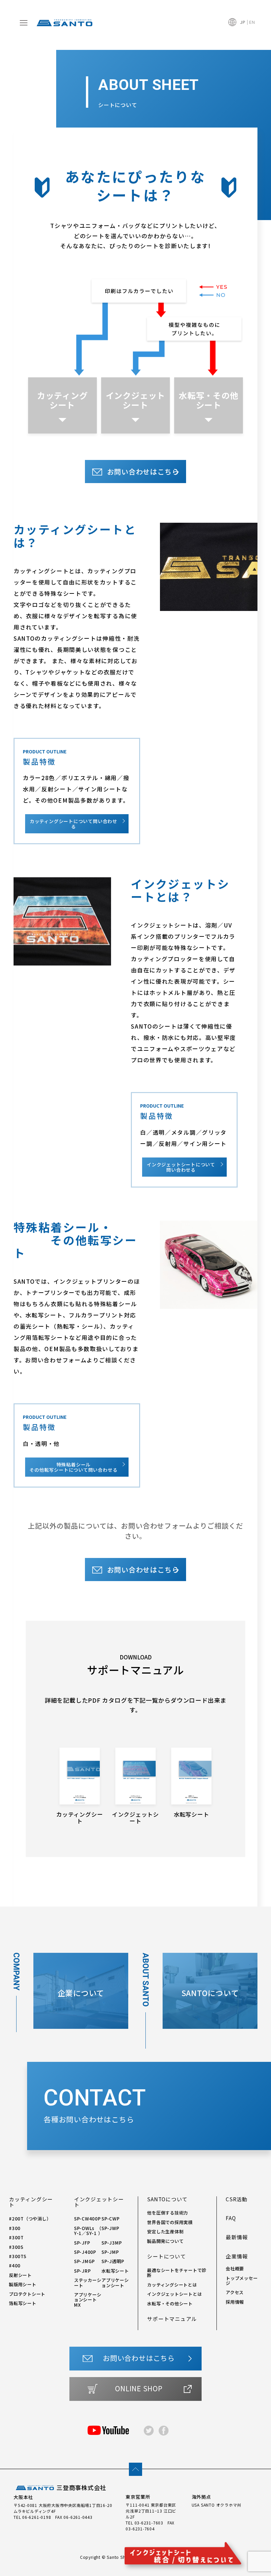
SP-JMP (110, 2252)
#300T (16, 2237)
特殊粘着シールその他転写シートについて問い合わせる (73, 1467)
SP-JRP (82, 2271)
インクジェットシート (135, 400)
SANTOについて (167, 2199)
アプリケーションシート (115, 2282)
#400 (15, 2265)
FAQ (231, 2218)
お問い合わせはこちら (143, 472)
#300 (15, 2228)
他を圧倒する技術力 (168, 2213)
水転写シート (115, 2271)
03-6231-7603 (149, 2523)
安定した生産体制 (165, 2231)
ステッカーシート (88, 2282)
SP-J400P (85, 2252)
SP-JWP (110, 2228)
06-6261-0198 (37, 2517)
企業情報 (237, 2256)
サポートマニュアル (172, 2319)
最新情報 (237, 2237)
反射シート (20, 2275)
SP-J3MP (112, 2243)
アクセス (235, 2292)
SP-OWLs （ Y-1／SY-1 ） (88, 2231)
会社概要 (235, 2268)
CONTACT (95, 2104)
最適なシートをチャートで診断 (177, 2273)
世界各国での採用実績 (170, 2222)
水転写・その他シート (209, 400)
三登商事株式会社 (81, 2488)
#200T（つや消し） (30, 2218)
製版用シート (23, 2284)
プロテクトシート (27, 2294)
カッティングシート (62, 400)
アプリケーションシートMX (88, 2300)
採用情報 (235, 2302)
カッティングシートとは (172, 2285)
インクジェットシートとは (174, 2294)
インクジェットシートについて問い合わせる (181, 1167)
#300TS (18, 2256)
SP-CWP (111, 2218)
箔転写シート (23, 2303)
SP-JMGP (84, 2261)
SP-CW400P (87, 2218)
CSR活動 (237, 2199)
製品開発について (165, 2241)
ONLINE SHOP (139, 2388)
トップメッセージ (242, 2280)
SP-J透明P (113, 2261)
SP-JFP (82, 2243)
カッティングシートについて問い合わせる (74, 824)
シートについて (166, 2256)
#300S (16, 2247)
